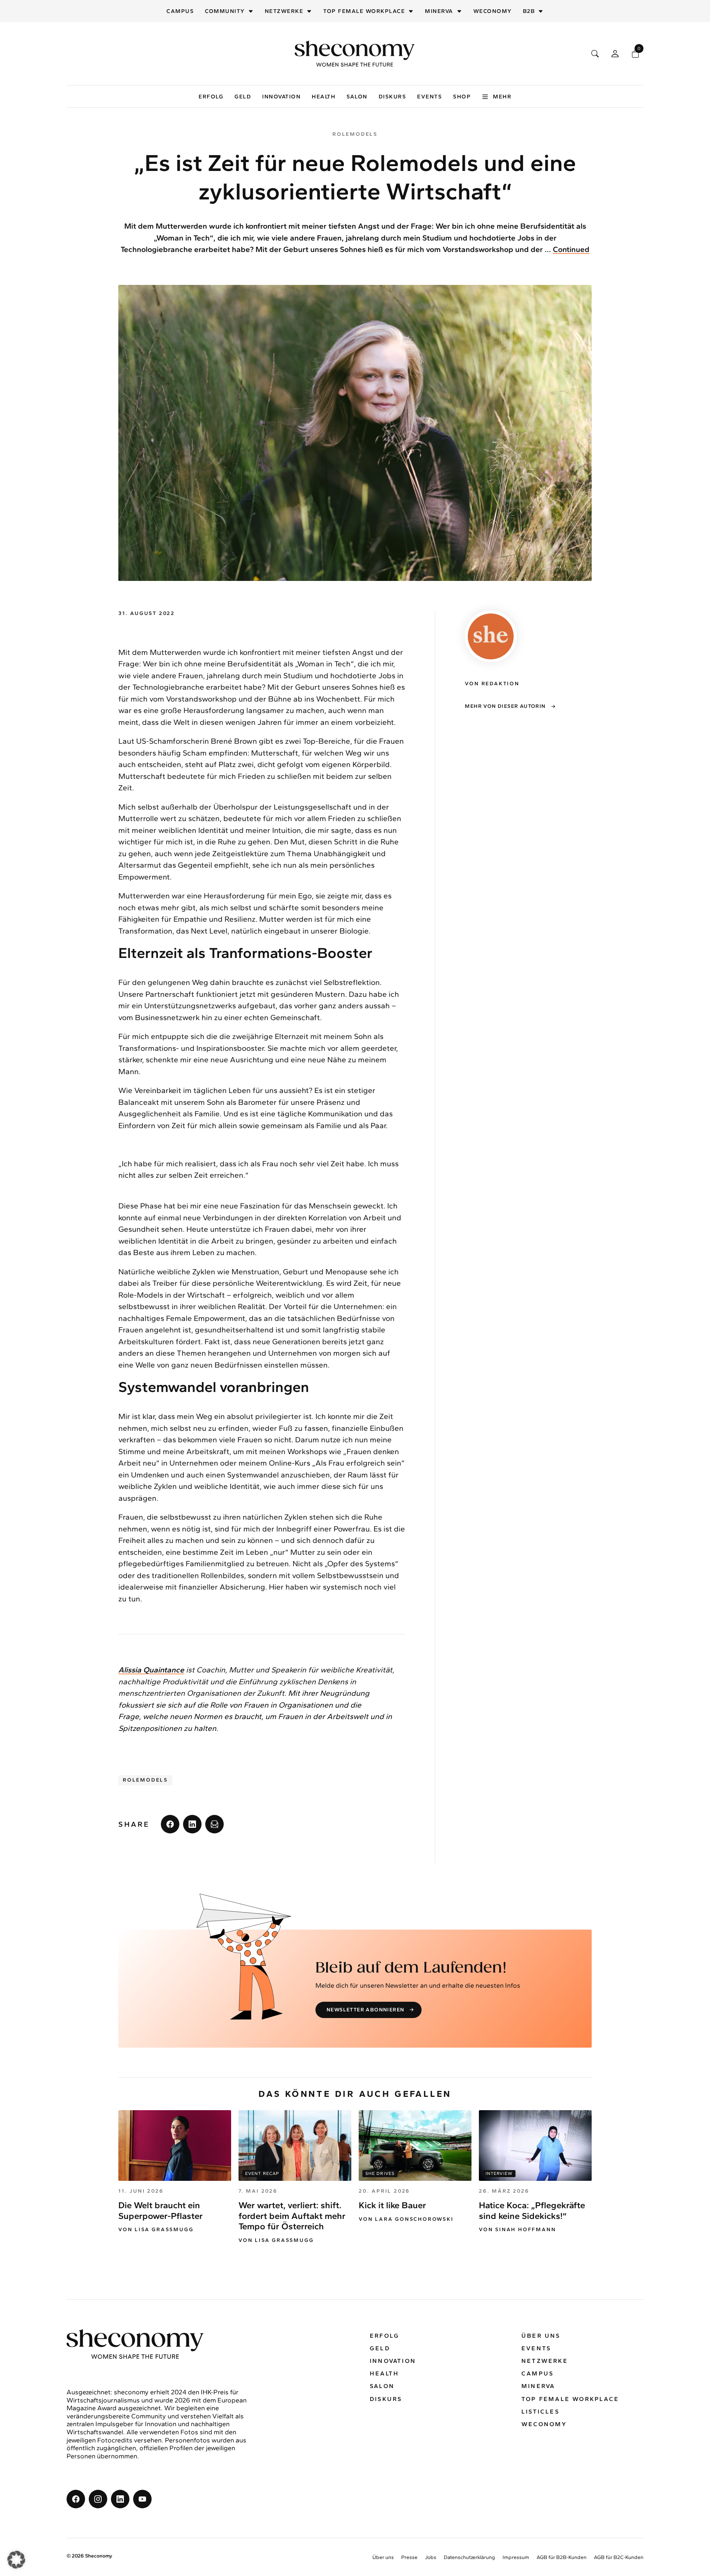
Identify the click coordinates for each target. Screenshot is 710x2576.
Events (430, 97)
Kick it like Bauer (392, 2205)
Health (324, 97)
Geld (243, 97)
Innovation (281, 97)
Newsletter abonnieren (365, 2010)
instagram (98, 2499)
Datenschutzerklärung (469, 2557)
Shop (462, 97)
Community (225, 11)
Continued (571, 249)
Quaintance (151, 1670)
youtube (142, 2499)
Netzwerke (284, 11)
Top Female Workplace (364, 11)
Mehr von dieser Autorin (505, 706)
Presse (409, 2557)
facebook (170, 1824)
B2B (529, 11)
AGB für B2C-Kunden (619, 2557)
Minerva (439, 11)
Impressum (516, 2557)
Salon (357, 97)
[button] (16, 2560)
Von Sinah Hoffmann (517, 2230)
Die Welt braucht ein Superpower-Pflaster (160, 2210)
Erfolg (211, 97)
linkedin (192, 1824)
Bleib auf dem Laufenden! (411, 1968)
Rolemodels (145, 1780)
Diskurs (393, 97)
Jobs (431, 2557)
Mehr (502, 97)
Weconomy (493, 11)
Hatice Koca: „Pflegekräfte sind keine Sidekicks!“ (532, 2210)
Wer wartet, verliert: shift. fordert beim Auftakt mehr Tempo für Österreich (292, 2216)
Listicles (540, 2412)
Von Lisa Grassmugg (156, 2230)
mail (214, 1824)
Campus (180, 11)
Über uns (541, 2336)
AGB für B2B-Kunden (562, 2557)
